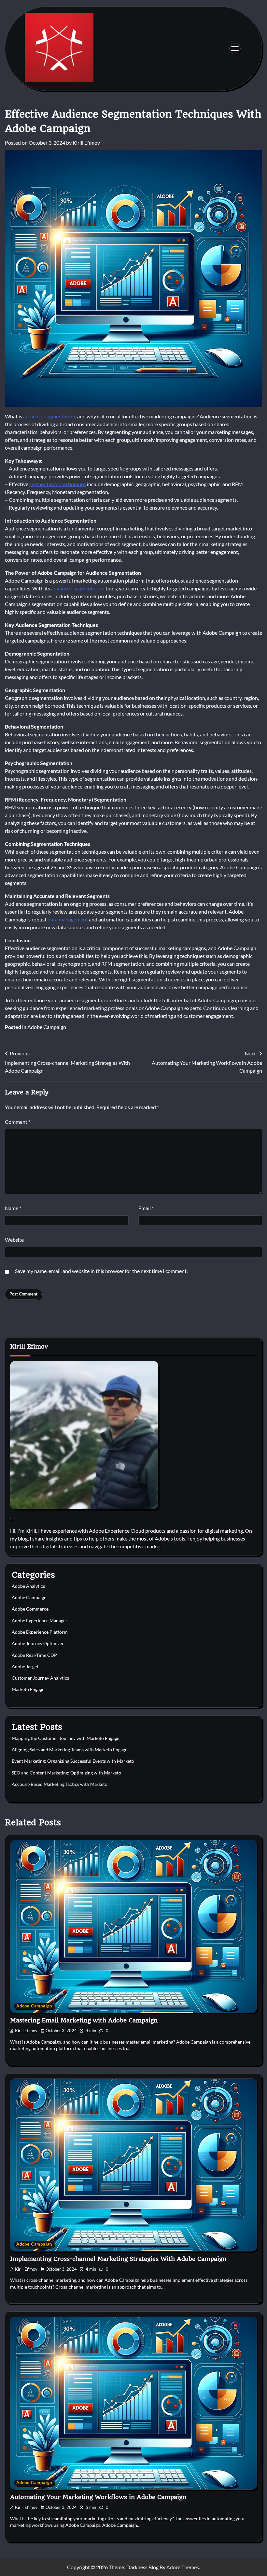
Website (14, 1240)
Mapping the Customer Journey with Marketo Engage (65, 1738)
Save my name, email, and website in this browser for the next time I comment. (101, 1271)
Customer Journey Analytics (40, 1678)
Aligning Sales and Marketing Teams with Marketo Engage (70, 1750)
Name (13, 1208)
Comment (18, 1122)
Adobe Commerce (30, 1609)
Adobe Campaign (47, 1027)
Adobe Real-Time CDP (34, 1655)
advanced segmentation (78, 588)
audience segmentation (49, 416)
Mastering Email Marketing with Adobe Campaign (84, 2020)
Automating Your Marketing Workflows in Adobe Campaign (98, 2497)
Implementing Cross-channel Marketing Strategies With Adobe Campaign (118, 2259)
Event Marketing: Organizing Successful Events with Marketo (73, 1761)
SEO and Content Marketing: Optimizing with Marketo (66, 1773)
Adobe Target (25, 1667)
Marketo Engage (28, 1689)
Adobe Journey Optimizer (38, 1643)
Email (146, 1208)
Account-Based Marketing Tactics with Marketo (60, 1784)
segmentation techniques (58, 484)
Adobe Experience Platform (40, 1632)
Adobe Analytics (28, 1586)
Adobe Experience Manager (40, 1621)
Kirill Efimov (86, 143)
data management (68, 919)
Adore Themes (183, 2567)
